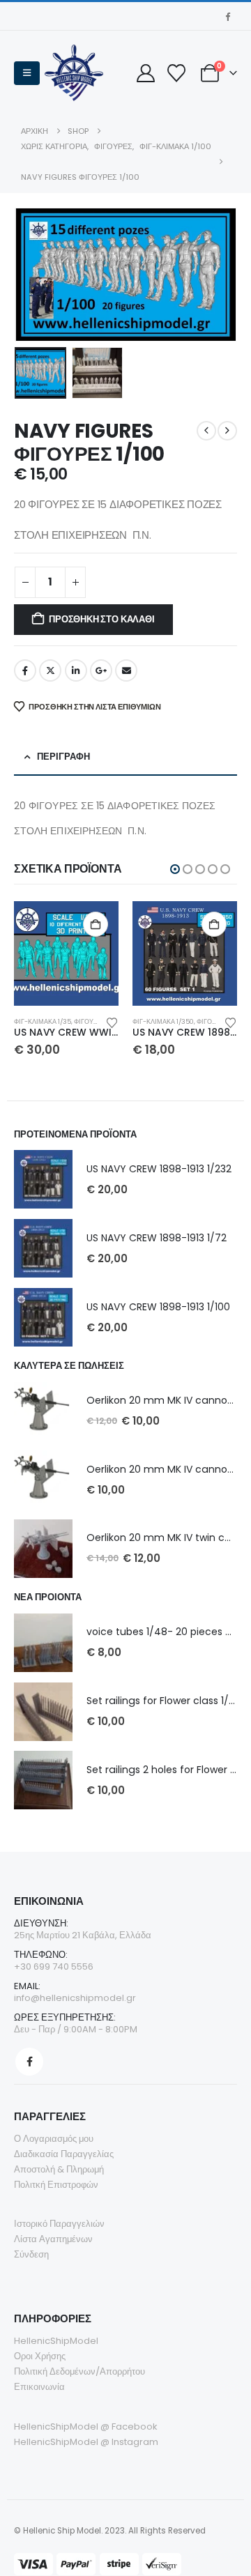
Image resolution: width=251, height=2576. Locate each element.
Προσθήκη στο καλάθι (101, 619)
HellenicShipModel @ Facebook (86, 2426)
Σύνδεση (31, 2254)
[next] (227, 431)
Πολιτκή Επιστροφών (56, 2185)
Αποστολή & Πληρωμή (59, 2169)
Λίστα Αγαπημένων (53, 2239)
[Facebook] (227, 16)
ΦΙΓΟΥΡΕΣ (90, 1021)
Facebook (25, 670)
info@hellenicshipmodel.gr (75, 1998)
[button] (27, 73)
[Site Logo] (74, 73)
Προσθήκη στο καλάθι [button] (96, 924)
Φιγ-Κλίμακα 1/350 (163, 1021)
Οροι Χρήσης (40, 2356)
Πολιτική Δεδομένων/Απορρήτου (79, 2371)
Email (126, 670)
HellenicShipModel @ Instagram (86, 2442)
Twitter (50, 670)
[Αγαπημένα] (176, 73)
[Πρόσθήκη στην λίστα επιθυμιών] (112, 1022)
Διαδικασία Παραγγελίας (64, 2154)
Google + (101, 670)
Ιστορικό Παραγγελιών (59, 2224)
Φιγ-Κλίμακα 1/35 (43, 1021)
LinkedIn (76, 670)
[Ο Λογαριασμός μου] (145, 73)
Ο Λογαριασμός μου (54, 2139)
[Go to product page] (66, 953)
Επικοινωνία (39, 2387)
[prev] (206, 431)
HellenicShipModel (56, 2341)
